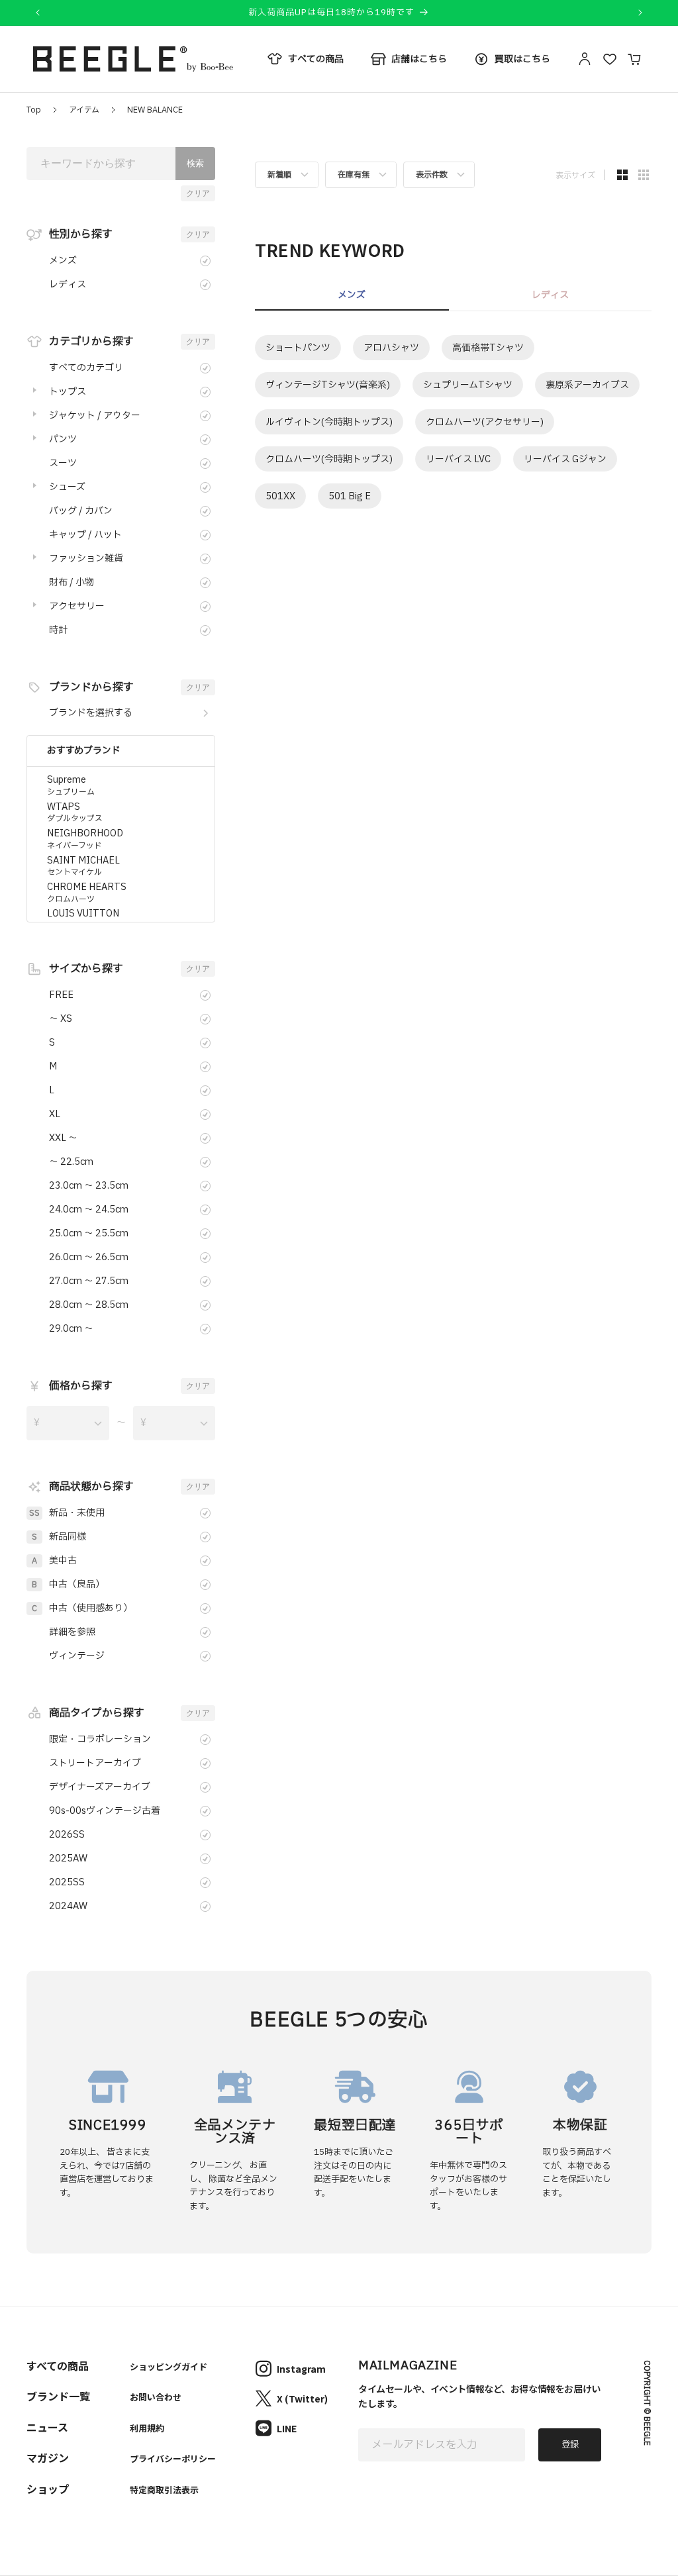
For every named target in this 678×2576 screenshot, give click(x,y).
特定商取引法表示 (164, 2490)
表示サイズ (575, 175)
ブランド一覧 (58, 2396)
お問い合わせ (156, 2397)
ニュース (47, 2427)
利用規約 (147, 2428)
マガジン (48, 2457)
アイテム (84, 110)
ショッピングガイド (169, 2366)
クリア (198, 193)
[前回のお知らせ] (38, 13)
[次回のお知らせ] (640, 13)
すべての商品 (58, 2365)
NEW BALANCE (155, 110)
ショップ (48, 2489)
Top (34, 110)
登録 (570, 2445)
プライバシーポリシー (173, 2458)
